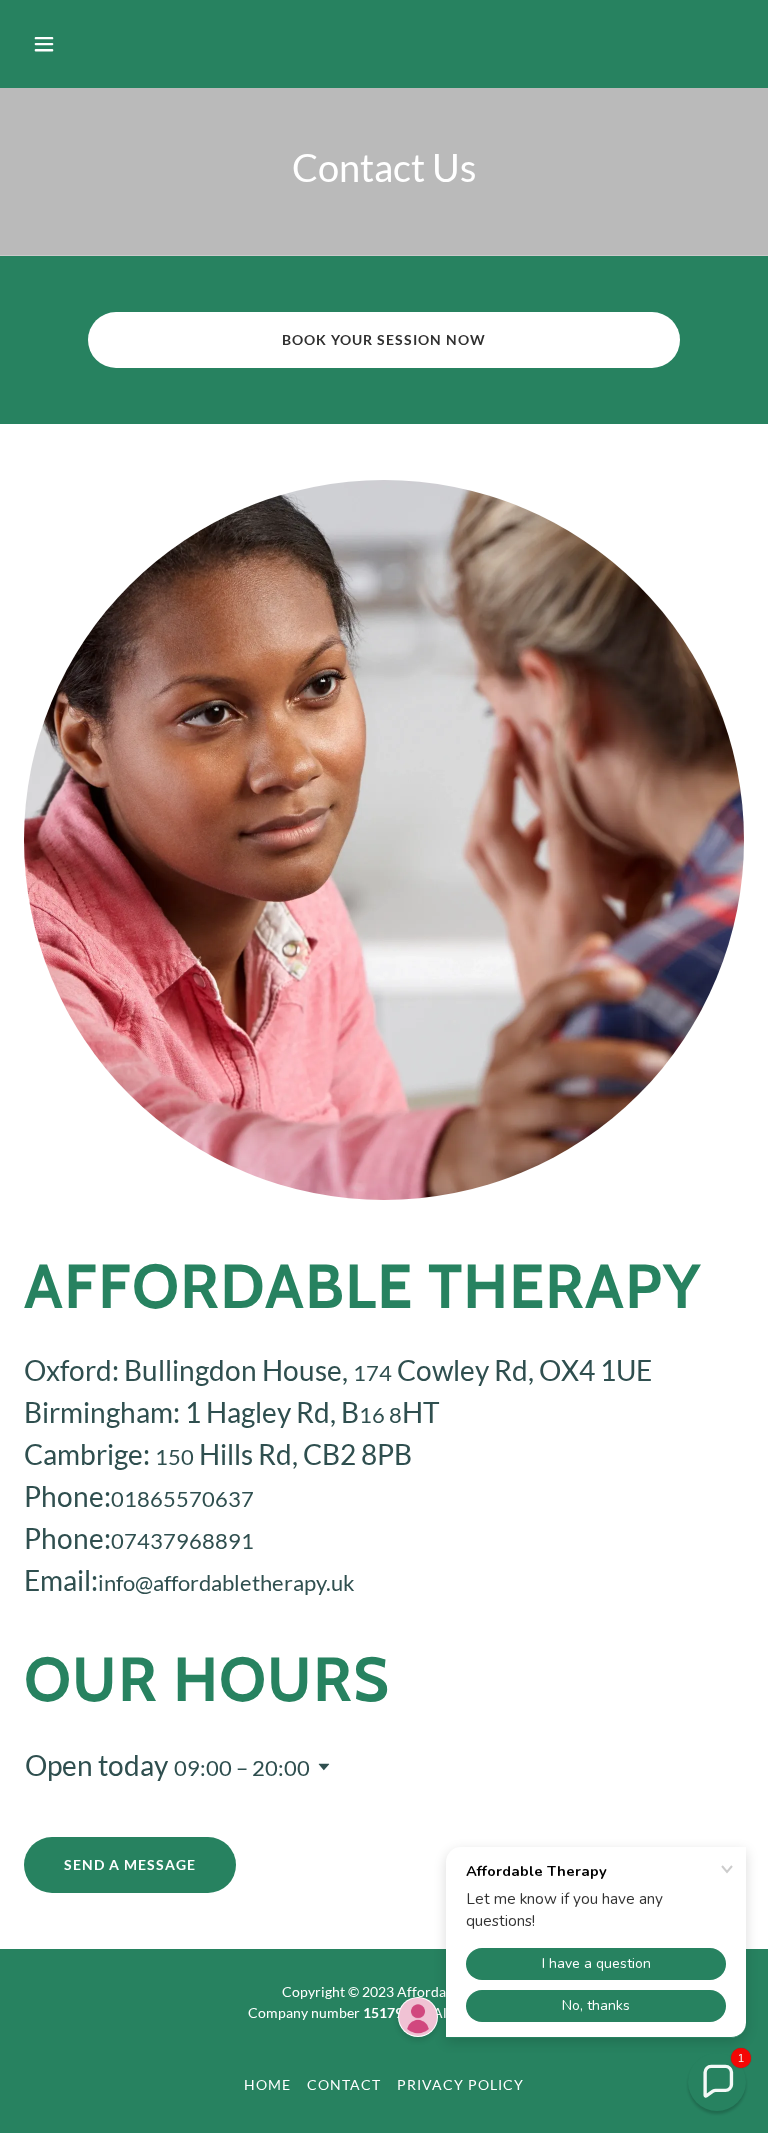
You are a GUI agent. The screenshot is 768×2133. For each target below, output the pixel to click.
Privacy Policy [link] (460, 2084)
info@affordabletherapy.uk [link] (226, 1582)
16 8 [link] (380, 1414)
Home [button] (267, 2084)
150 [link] (174, 1456)
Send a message (130, 1864)
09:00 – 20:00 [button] (242, 1767)
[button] (106, 44)
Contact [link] (344, 2084)
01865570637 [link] (182, 1498)
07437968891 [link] (182, 1540)
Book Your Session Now (384, 339)
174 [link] (372, 1372)
